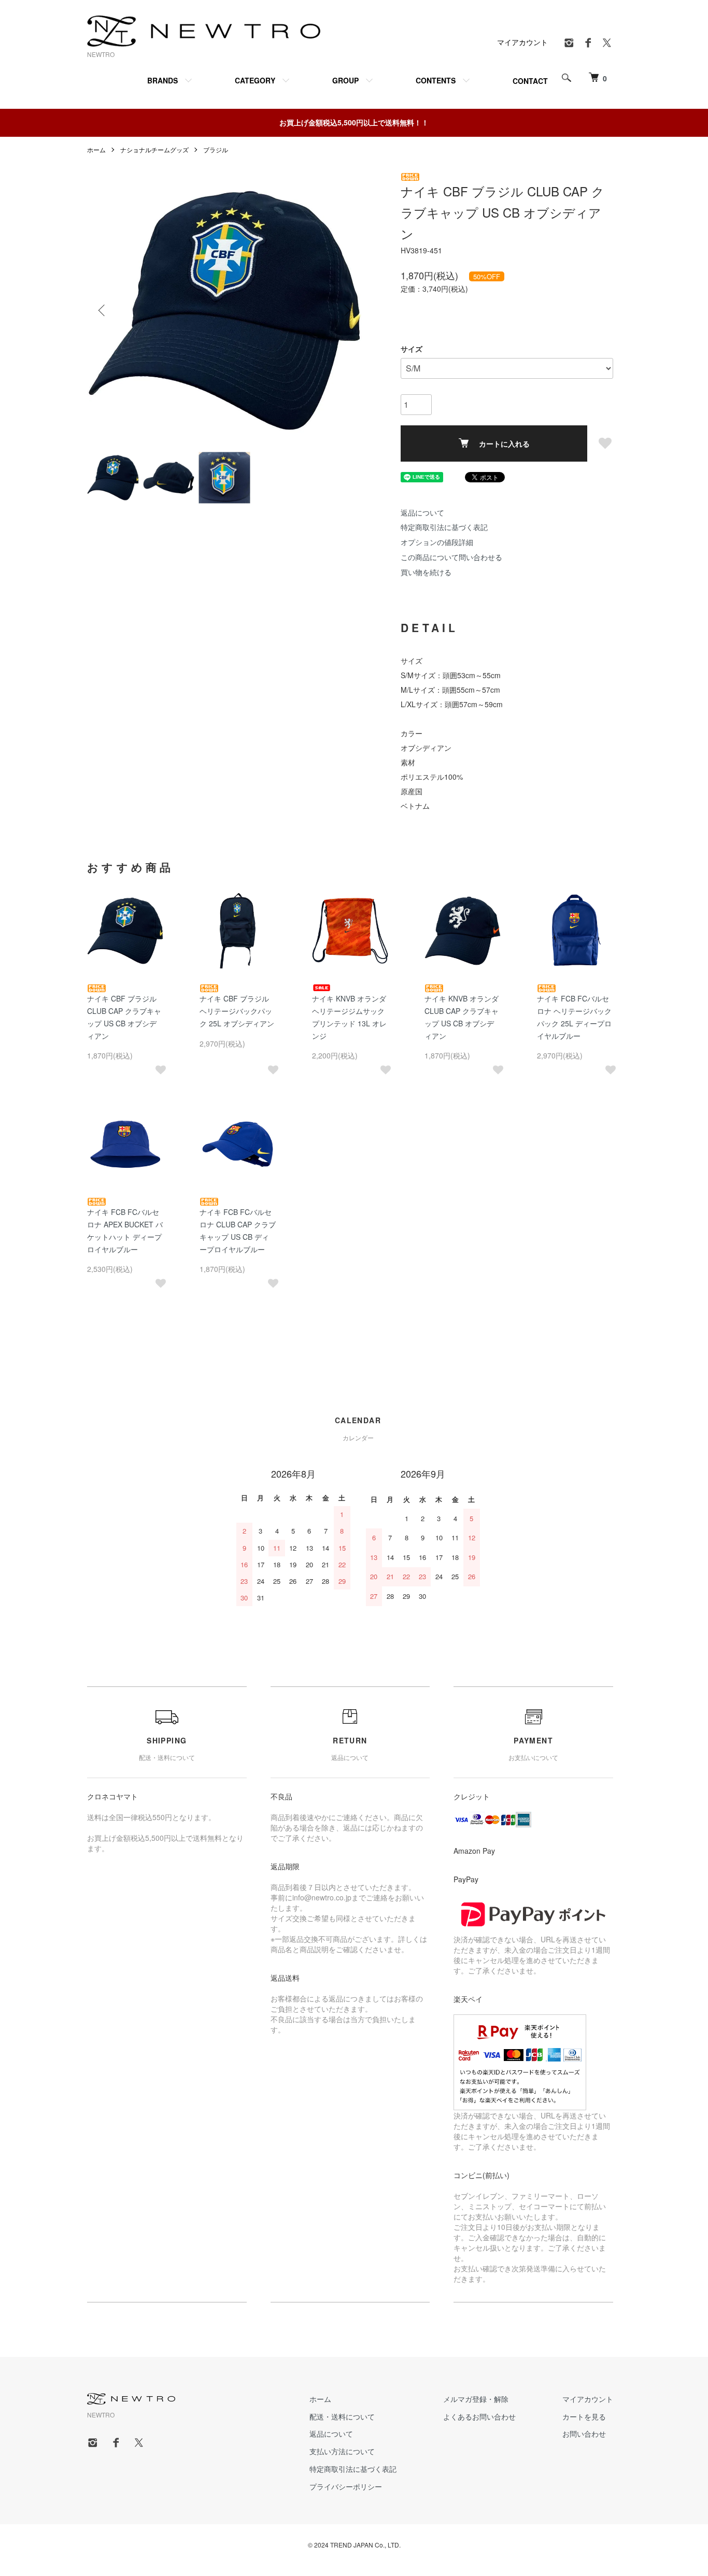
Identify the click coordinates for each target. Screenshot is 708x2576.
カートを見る (584, 2416)
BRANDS (162, 80)
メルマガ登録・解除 (476, 2399)
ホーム (96, 149)
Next (346, 310)
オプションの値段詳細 (437, 542)
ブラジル (216, 149)
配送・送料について (342, 2416)
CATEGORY (255, 80)
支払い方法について (342, 2451)
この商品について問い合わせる (451, 557)
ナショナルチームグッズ (154, 149)
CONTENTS (436, 80)
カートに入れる (504, 443)
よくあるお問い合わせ (479, 2416)
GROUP (345, 80)
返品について (422, 512)
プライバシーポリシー (346, 2486)
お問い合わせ (584, 2434)
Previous (103, 310)
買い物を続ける (426, 572)
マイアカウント (522, 42)
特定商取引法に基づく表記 (444, 527)
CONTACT (530, 81)
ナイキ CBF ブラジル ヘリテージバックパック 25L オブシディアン (237, 1011)
